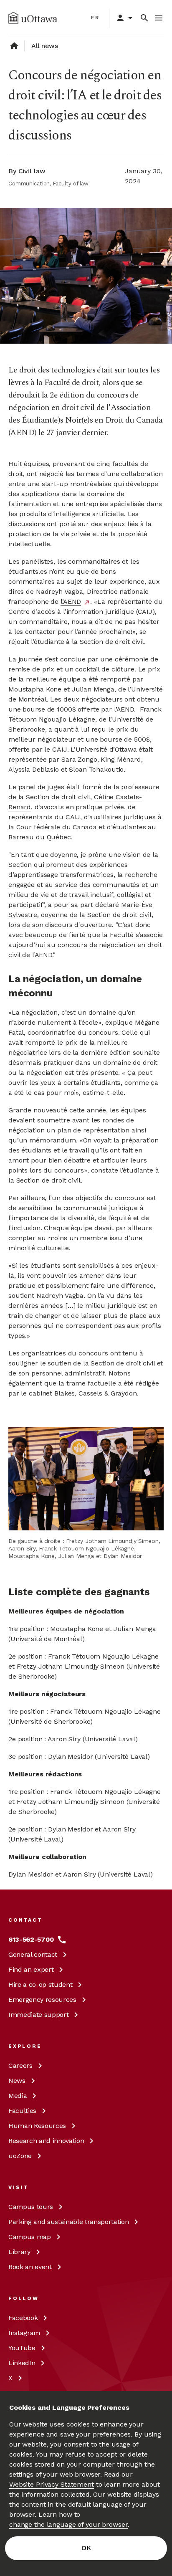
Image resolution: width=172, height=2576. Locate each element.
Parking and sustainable (68, 2222)
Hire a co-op (40, 1985)
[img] (33, 18)
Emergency (42, 2000)
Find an (31, 1969)
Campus (31, 2207)
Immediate (38, 2015)
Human (37, 2126)
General (33, 1954)
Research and (46, 2141)
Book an (30, 2267)
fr (95, 18)
